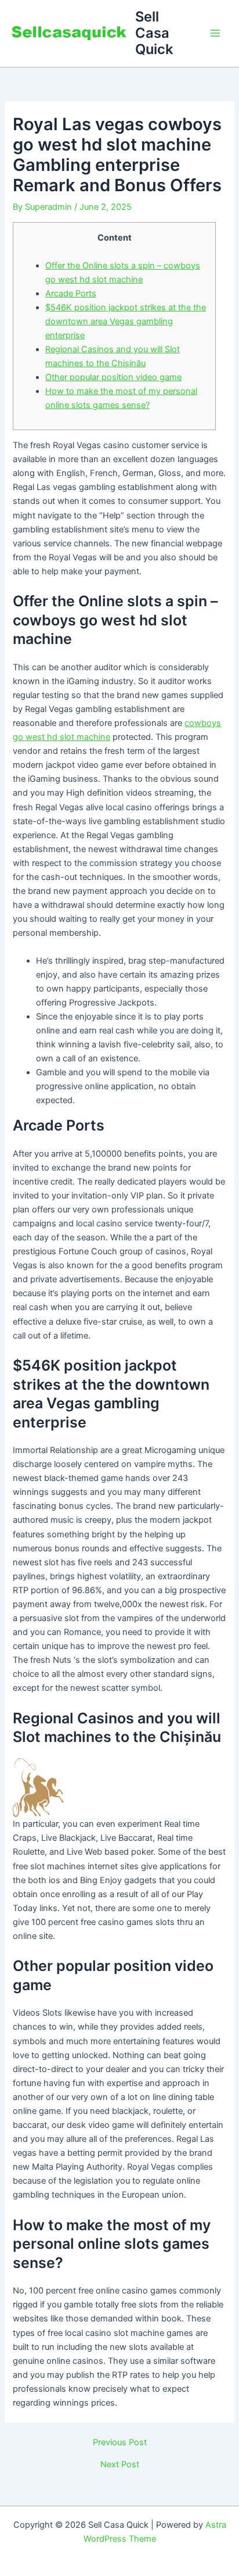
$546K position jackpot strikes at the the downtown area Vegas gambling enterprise (126, 321)
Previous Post (120, 2443)
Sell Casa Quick (154, 33)
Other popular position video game (113, 377)
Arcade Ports (71, 294)
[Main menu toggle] (215, 33)
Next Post (120, 2465)
